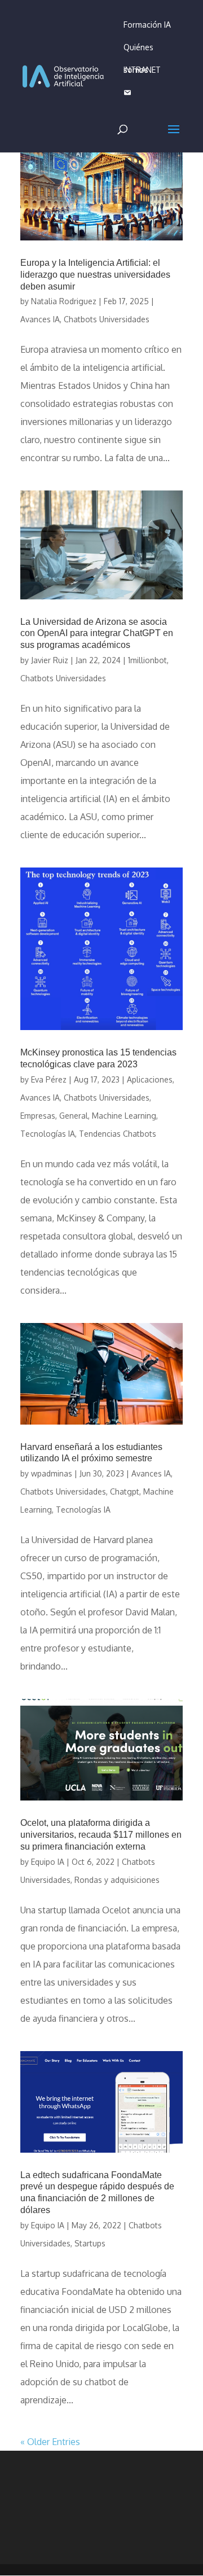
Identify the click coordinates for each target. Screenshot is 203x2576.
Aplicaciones (150, 1079)
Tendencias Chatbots (118, 1134)
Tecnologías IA (48, 1134)
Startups (90, 2243)
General (74, 1116)
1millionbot (147, 660)
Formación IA (147, 25)
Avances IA (40, 319)
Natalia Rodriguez (64, 301)
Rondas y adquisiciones (117, 1880)
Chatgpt (125, 1491)
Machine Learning (124, 1116)
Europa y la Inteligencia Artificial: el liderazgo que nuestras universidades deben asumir (95, 275)
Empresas (38, 1116)
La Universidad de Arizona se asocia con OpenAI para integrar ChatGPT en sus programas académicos (97, 634)
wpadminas (52, 1473)
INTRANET (142, 70)
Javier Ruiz (50, 660)
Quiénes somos (138, 51)
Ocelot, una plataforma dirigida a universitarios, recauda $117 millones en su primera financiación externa (101, 1835)
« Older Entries (50, 2442)
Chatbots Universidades (107, 319)
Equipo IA (48, 1862)
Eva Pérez (49, 1079)
